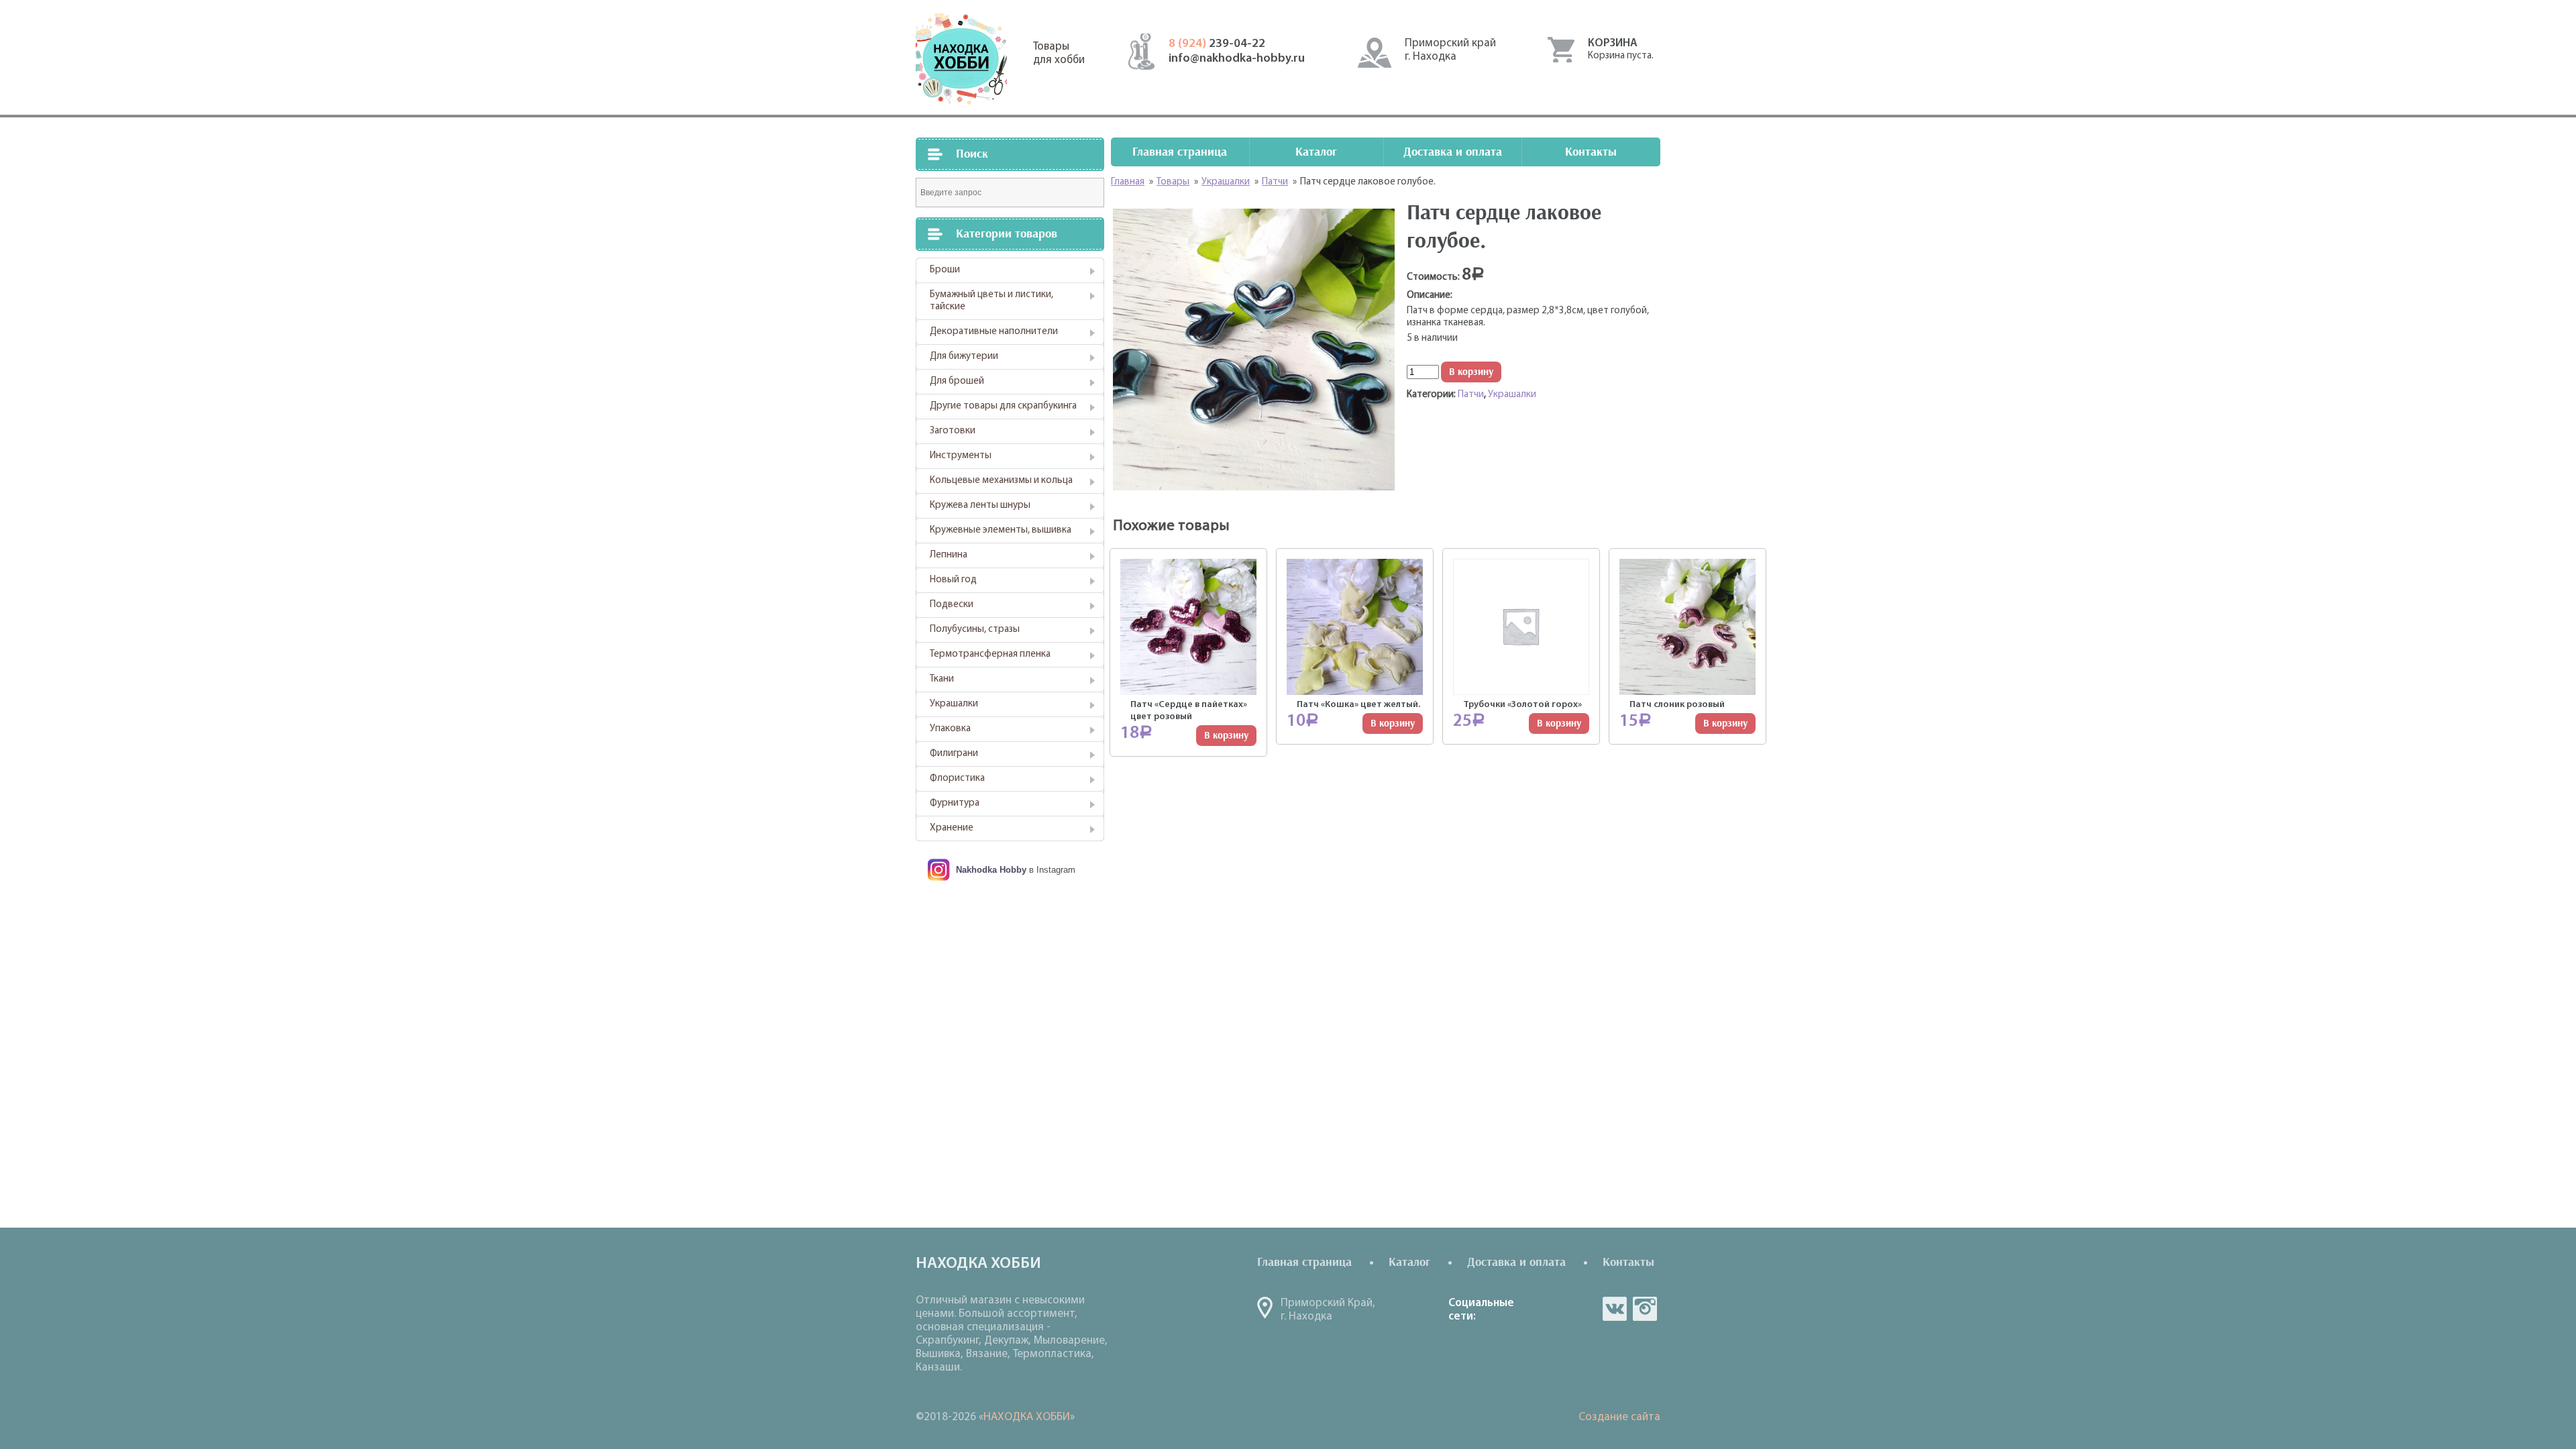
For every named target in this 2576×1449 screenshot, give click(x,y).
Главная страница (1180, 152)
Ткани (942, 679)
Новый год (953, 580)
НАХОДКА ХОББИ (1027, 1417)
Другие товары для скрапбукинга (1003, 406)
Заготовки (953, 431)
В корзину (1471, 372)
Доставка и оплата (1453, 152)
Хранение (952, 828)
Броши (945, 270)
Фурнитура (955, 803)
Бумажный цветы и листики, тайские (991, 301)
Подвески (952, 605)
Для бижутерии (964, 357)
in (1645, 1309)
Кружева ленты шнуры (980, 505)
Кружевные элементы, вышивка (1001, 530)
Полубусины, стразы (975, 630)
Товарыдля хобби (1059, 53)
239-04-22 (1217, 44)
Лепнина (949, 555)
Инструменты (961, 456)
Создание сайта (1619, 1417)
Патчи (1471, 395)
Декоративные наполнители (994, 332)
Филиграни (954, 754)
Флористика (957, 779)
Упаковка (950, 729)
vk (1615, 1309)
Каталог (1316, 152)
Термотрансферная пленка (990, 654)
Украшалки (954, 704)
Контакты (1591, 152)
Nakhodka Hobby (991, 870)
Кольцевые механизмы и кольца (1001, 481)
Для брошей (957, 381)
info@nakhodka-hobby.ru (1237, 59)
